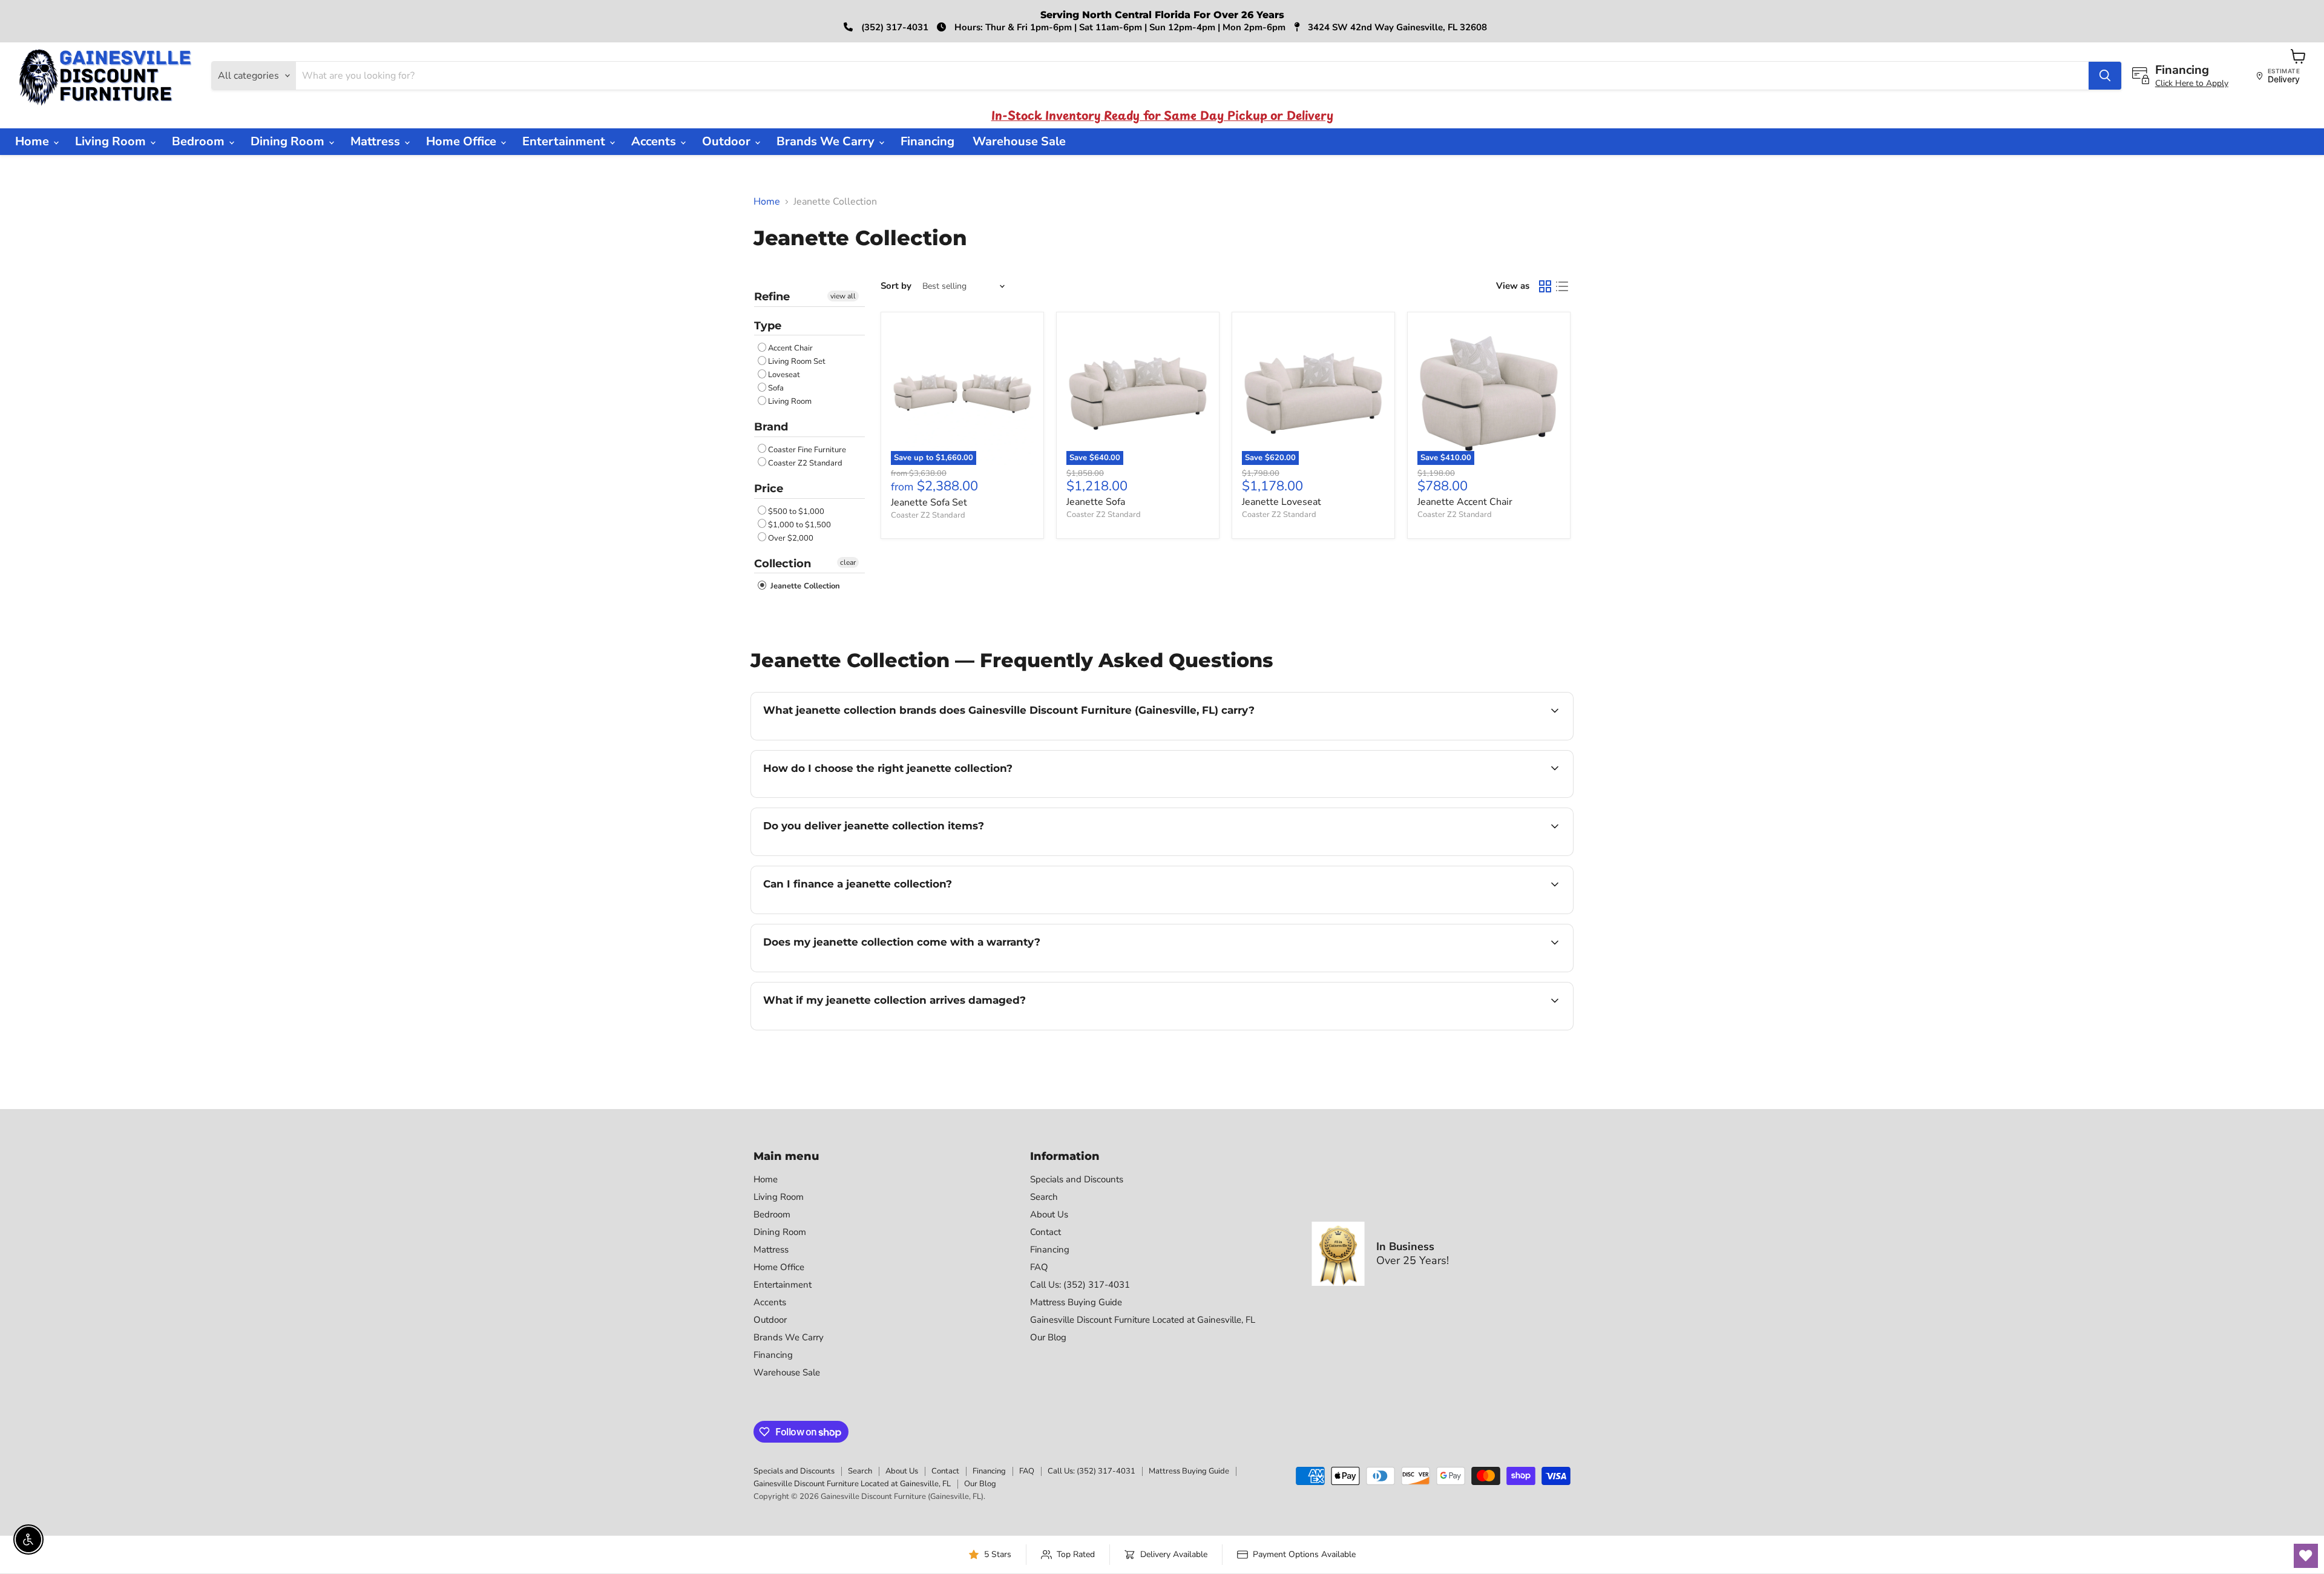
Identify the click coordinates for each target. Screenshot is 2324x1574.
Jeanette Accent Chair (1465, 502)
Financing (927, 141)
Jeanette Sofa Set (929, 502)
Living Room (112, 141)
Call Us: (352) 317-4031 (1080, 1285)
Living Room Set (797, 361)
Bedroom (200, 141)
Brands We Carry (827, 141)
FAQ (1039, 1267)
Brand (771, 427)
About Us (1049, 1214)
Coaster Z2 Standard (805, 463)
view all (843, 296)
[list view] (1562, 286)
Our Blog (1048, 1337)
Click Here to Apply (2192, 83)
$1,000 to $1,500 (799, 525)
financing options (862, 912)
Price (769, 489)
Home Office (463, 141)
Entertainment (565, 141)
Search (1044, 1197)
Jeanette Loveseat (1282, 502)
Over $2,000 (791, 538)
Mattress (377, 141)
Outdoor (728, 141)
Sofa (776, 388)
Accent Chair (790, 348)
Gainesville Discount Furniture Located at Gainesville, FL (1143, 1320)
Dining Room (289, 141)
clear (848, 562)
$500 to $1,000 (796, 512)
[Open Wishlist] (2306, 1556)
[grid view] (1545, 286)
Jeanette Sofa (1096, 502)
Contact (1045, 1232)
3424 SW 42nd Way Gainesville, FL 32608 (1396, 27)
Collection (783, 564)
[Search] (2105, 76)
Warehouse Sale (1019, 141)
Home (34, 141)
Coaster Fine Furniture (807, 450)
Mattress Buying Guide (1076, 1302)
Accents (655, 141)
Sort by (896, 286)
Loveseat (784, 375)
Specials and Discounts (1077, 1179)
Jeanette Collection (804, 586)
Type (768, 326)
